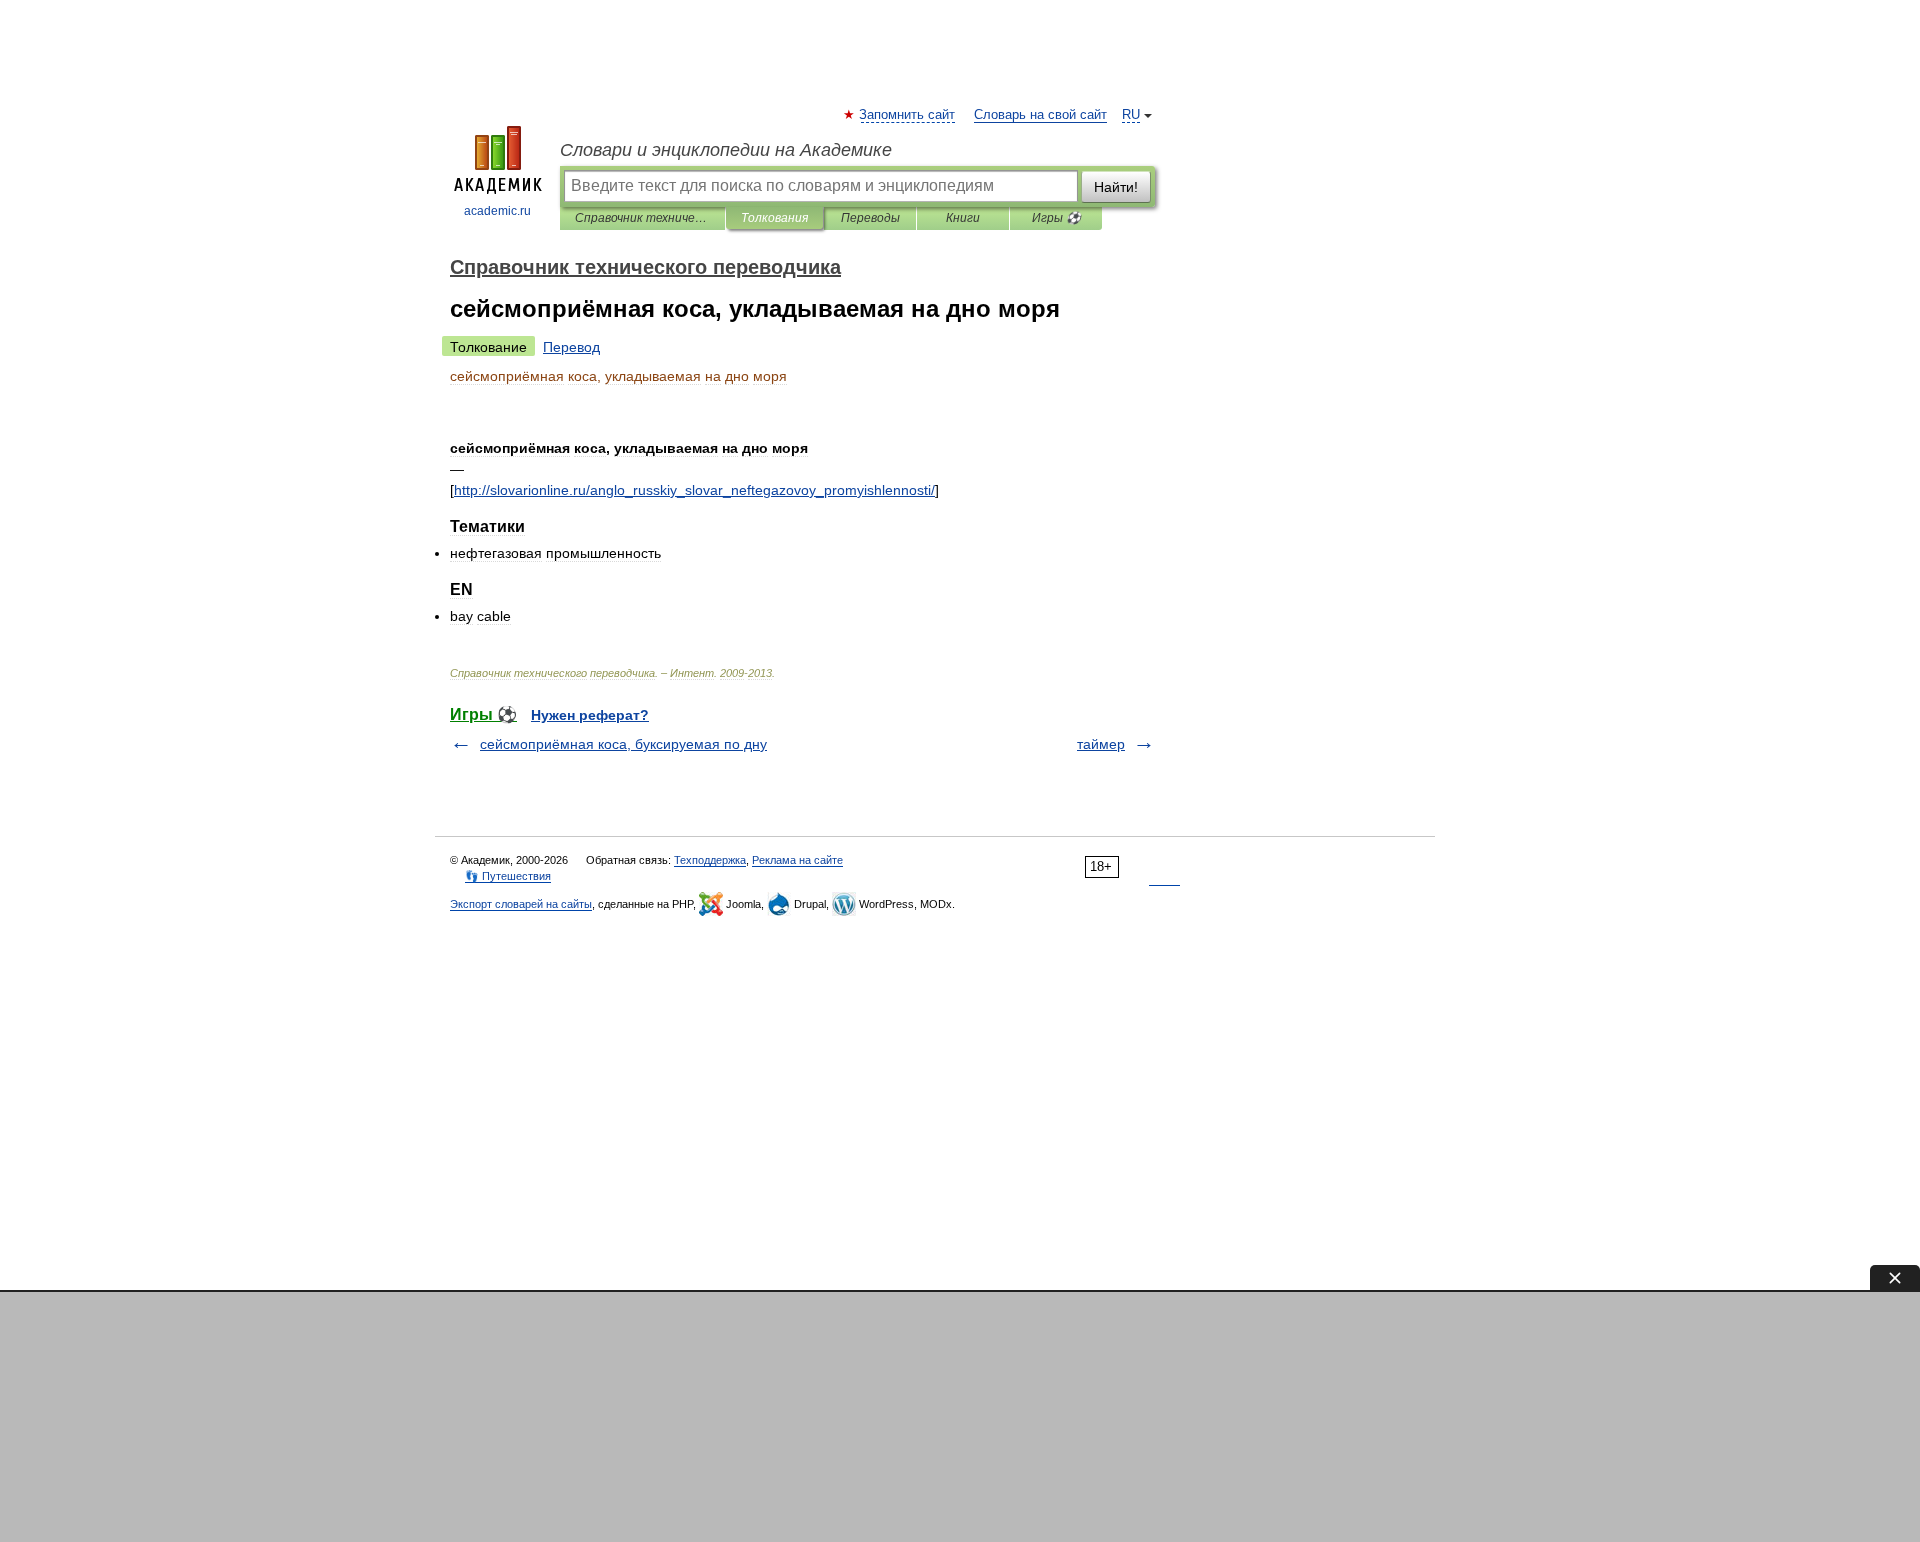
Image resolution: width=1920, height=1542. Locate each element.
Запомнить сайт (908, 115)
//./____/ (694, 490)
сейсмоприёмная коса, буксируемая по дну (623, 744)
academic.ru (497, 211)
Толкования (774, 218)
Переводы (870, 218)
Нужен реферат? (590, 715)
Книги (963, 218)
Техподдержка (710, 860)
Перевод (571, 347)
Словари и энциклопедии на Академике (726, 150)
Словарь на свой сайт (1040, 115)
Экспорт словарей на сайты (521, 904)
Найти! (1116, 187)
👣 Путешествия (508, 876)
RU (1131, 115)
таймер (1101, 744)
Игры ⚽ (1056, 218)
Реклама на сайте (797, 860)
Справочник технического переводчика (642, 218)
